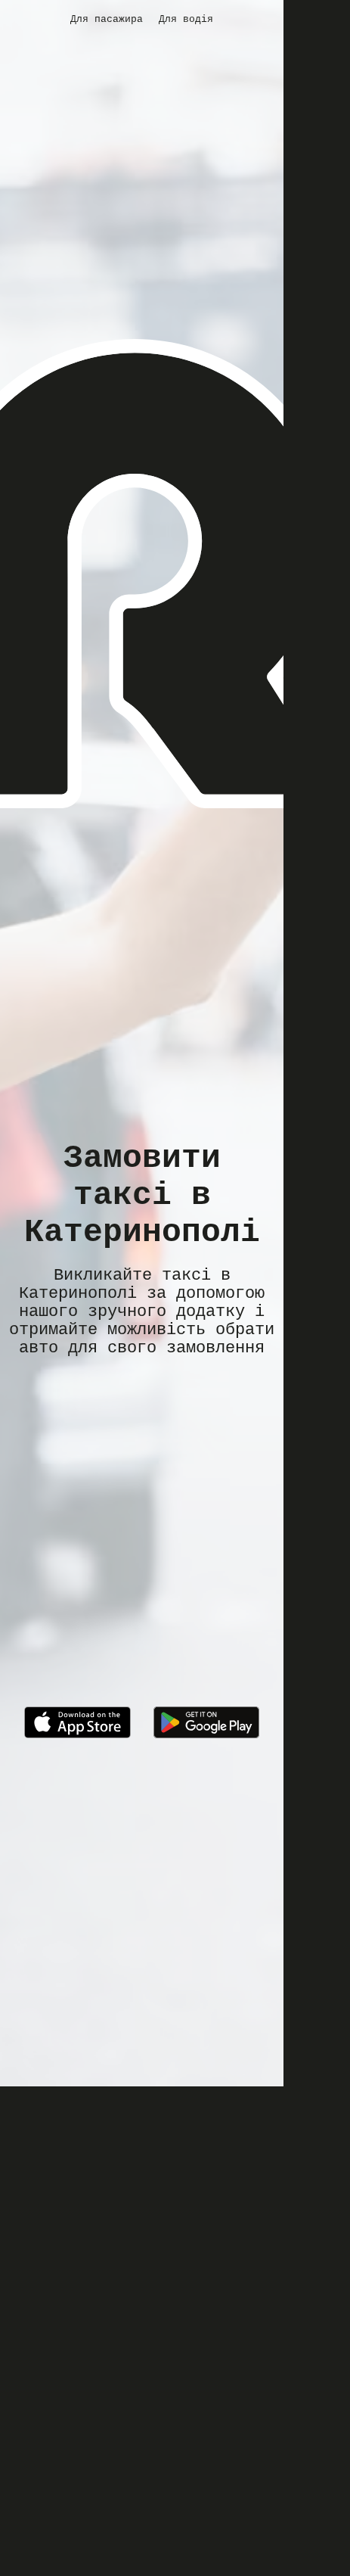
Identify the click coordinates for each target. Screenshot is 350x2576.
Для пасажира (107, 19)
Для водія (186, 19)
